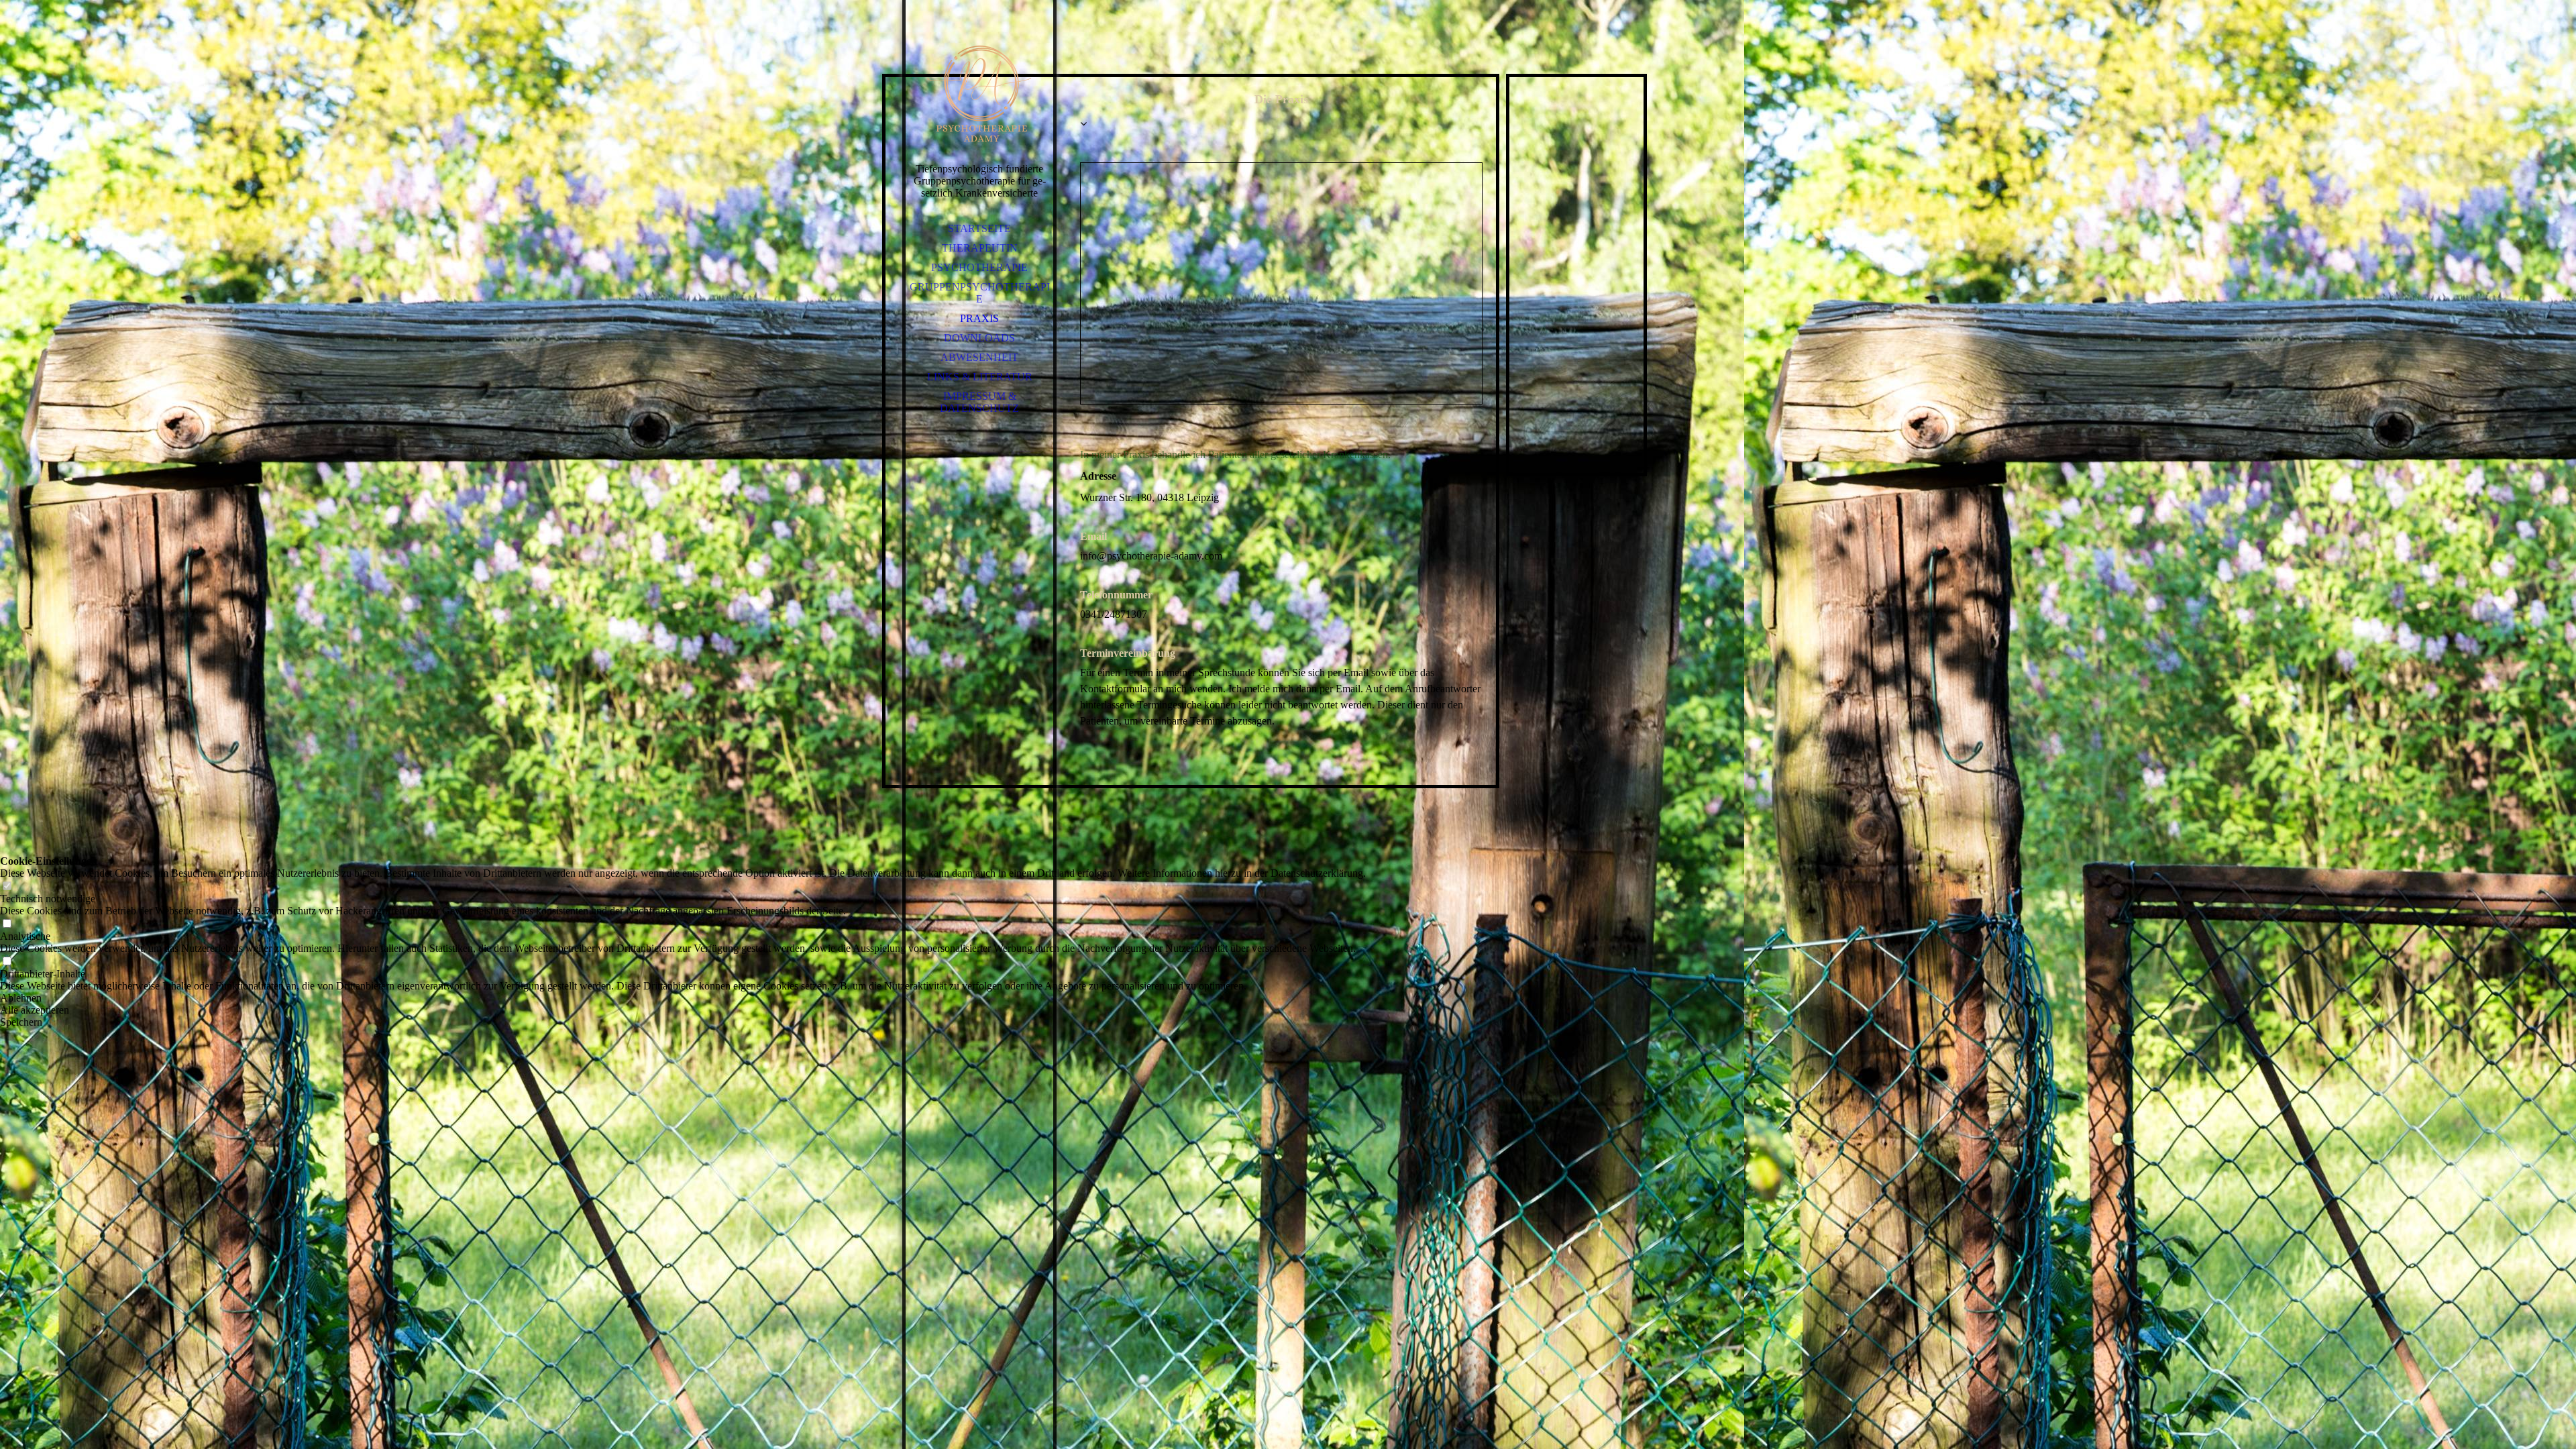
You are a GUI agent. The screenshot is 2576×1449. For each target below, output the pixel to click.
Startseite (979, 228)
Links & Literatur (980, 377)
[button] (683, 998)
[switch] (7, 887)
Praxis (979, 318)
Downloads (979, 338)
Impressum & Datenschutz (979, 402)
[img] (979, 94)
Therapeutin (980, 248)
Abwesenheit (979, 357)
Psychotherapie (979, 267)
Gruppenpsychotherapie (980, 293)
